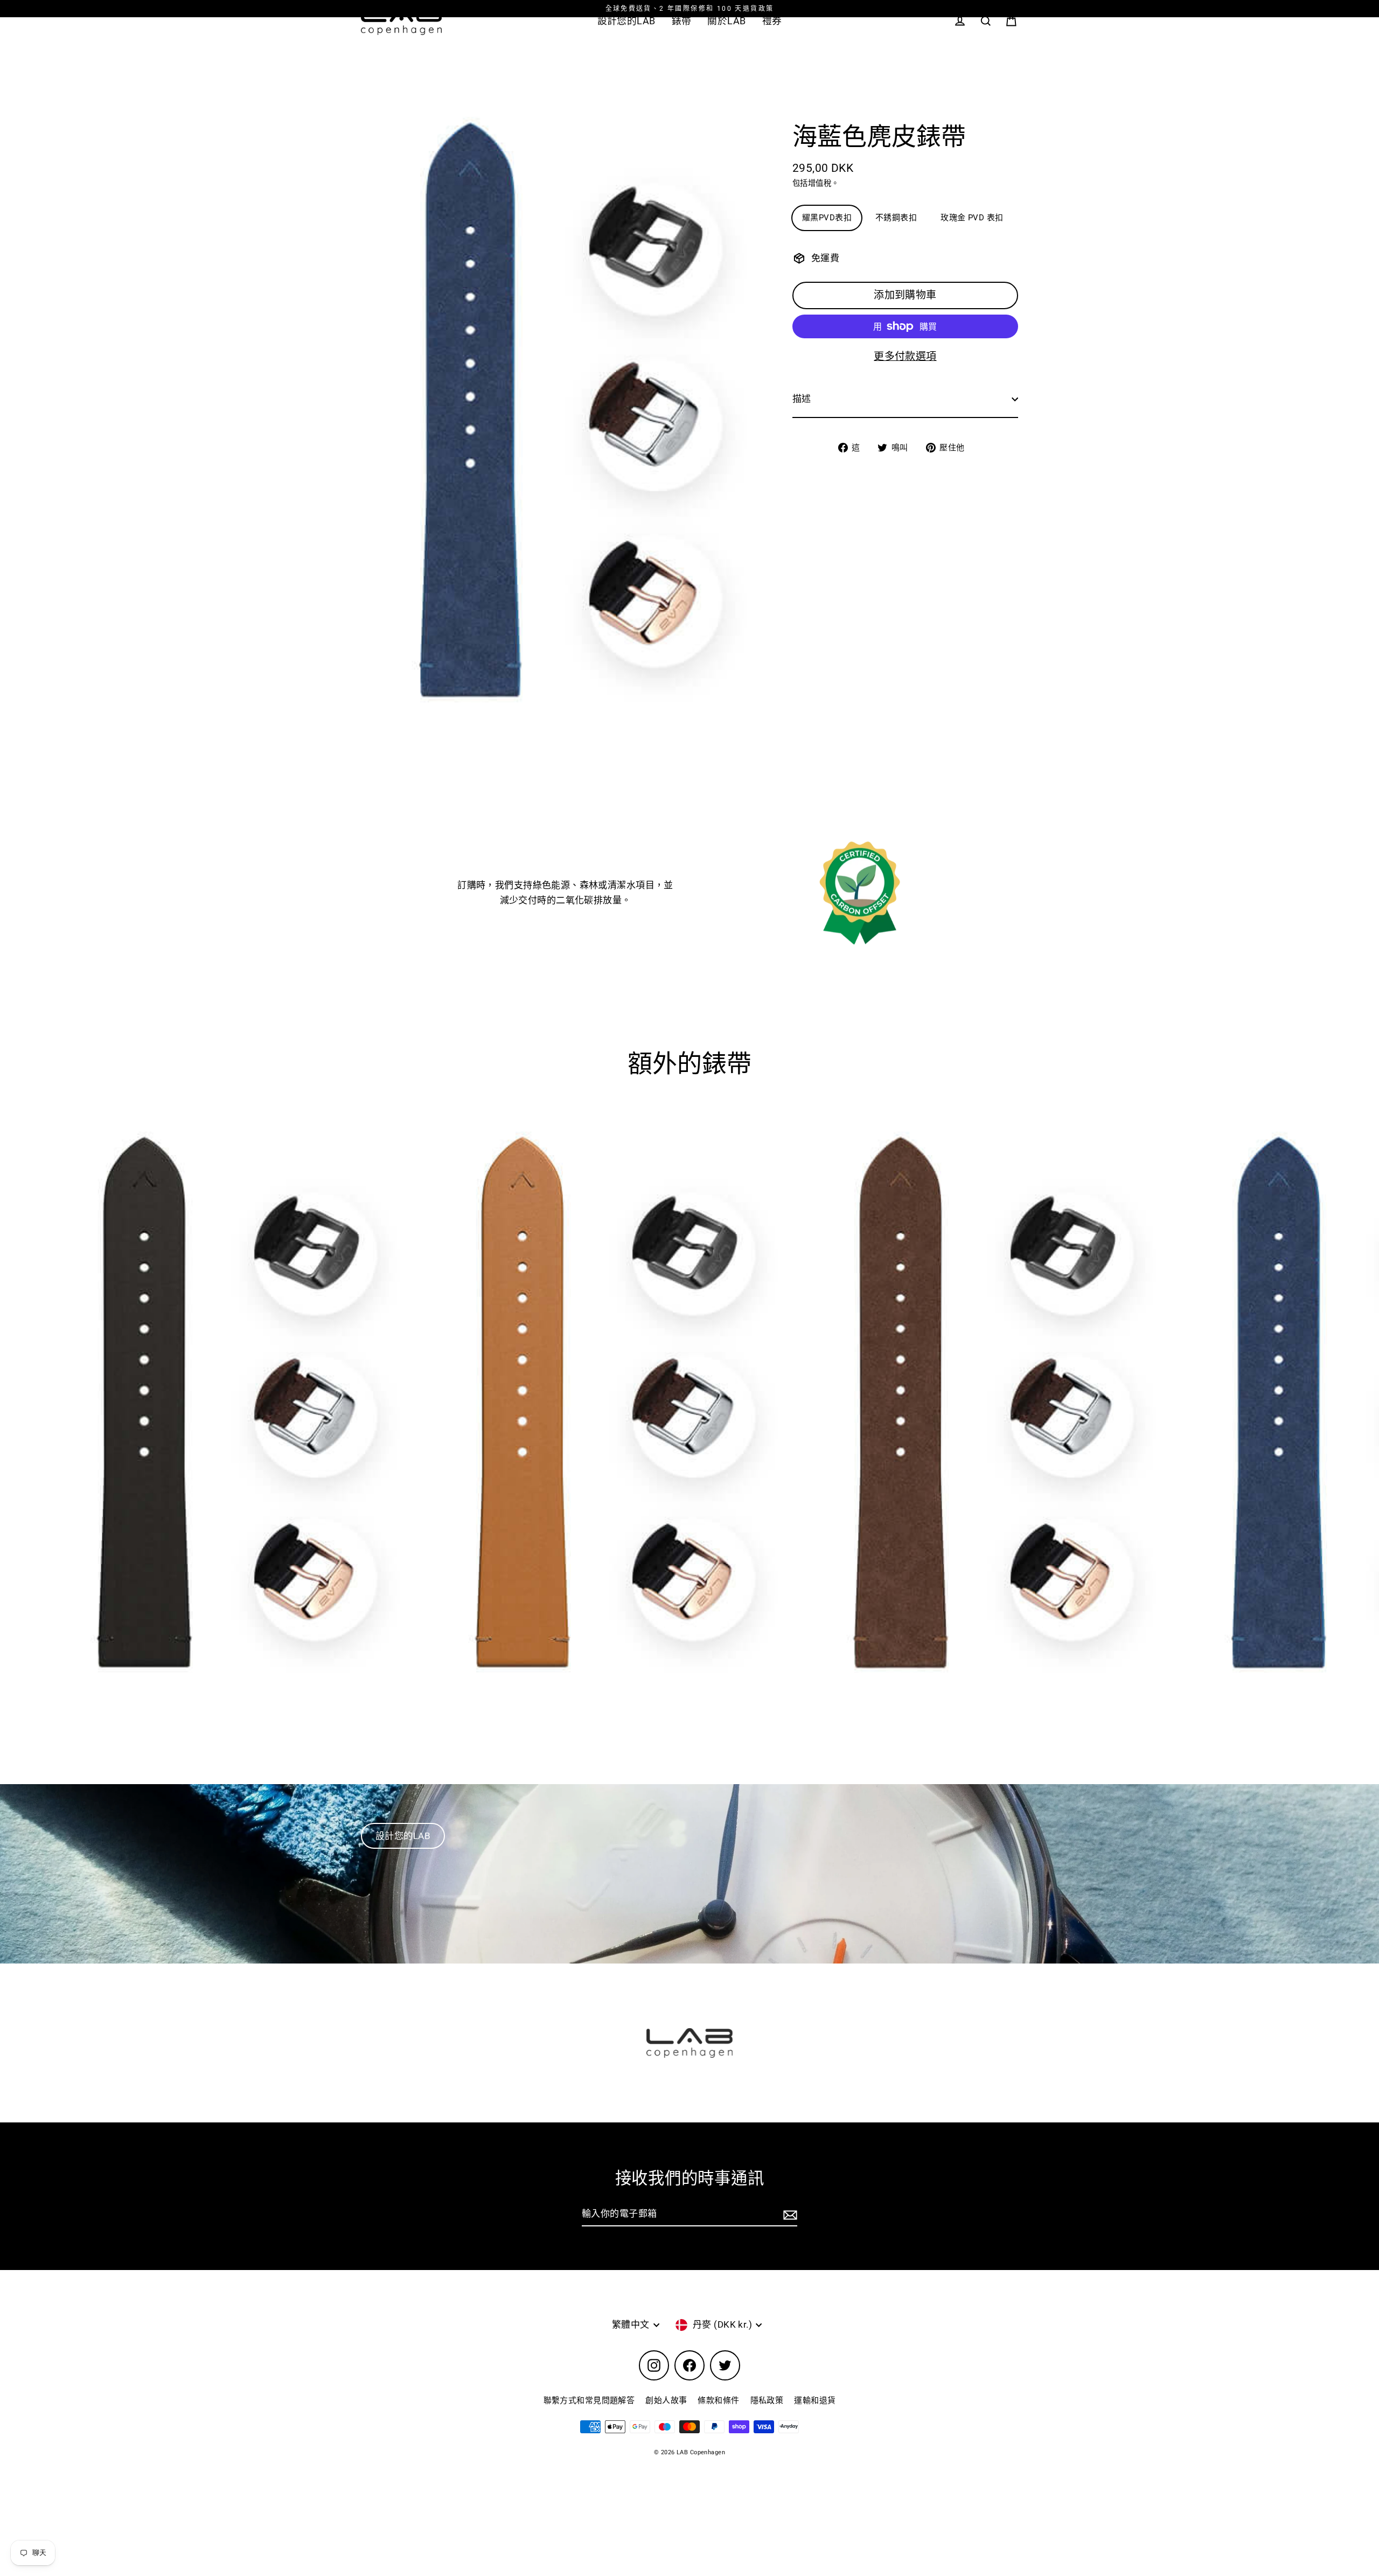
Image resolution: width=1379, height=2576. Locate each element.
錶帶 (682, 21)
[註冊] (789, 2214)
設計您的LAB (626, 21)
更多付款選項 (905, 356)
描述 (802, 399)
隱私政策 (767, 2400)
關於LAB (726, 21)
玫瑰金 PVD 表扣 (972, 218)
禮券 (772, 21)
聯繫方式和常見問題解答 (589, 2400)
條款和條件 (718, 2400)
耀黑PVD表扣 (827, 218)
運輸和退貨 (815, 2400)
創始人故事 (666, 2400)
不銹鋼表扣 (896, 218)
